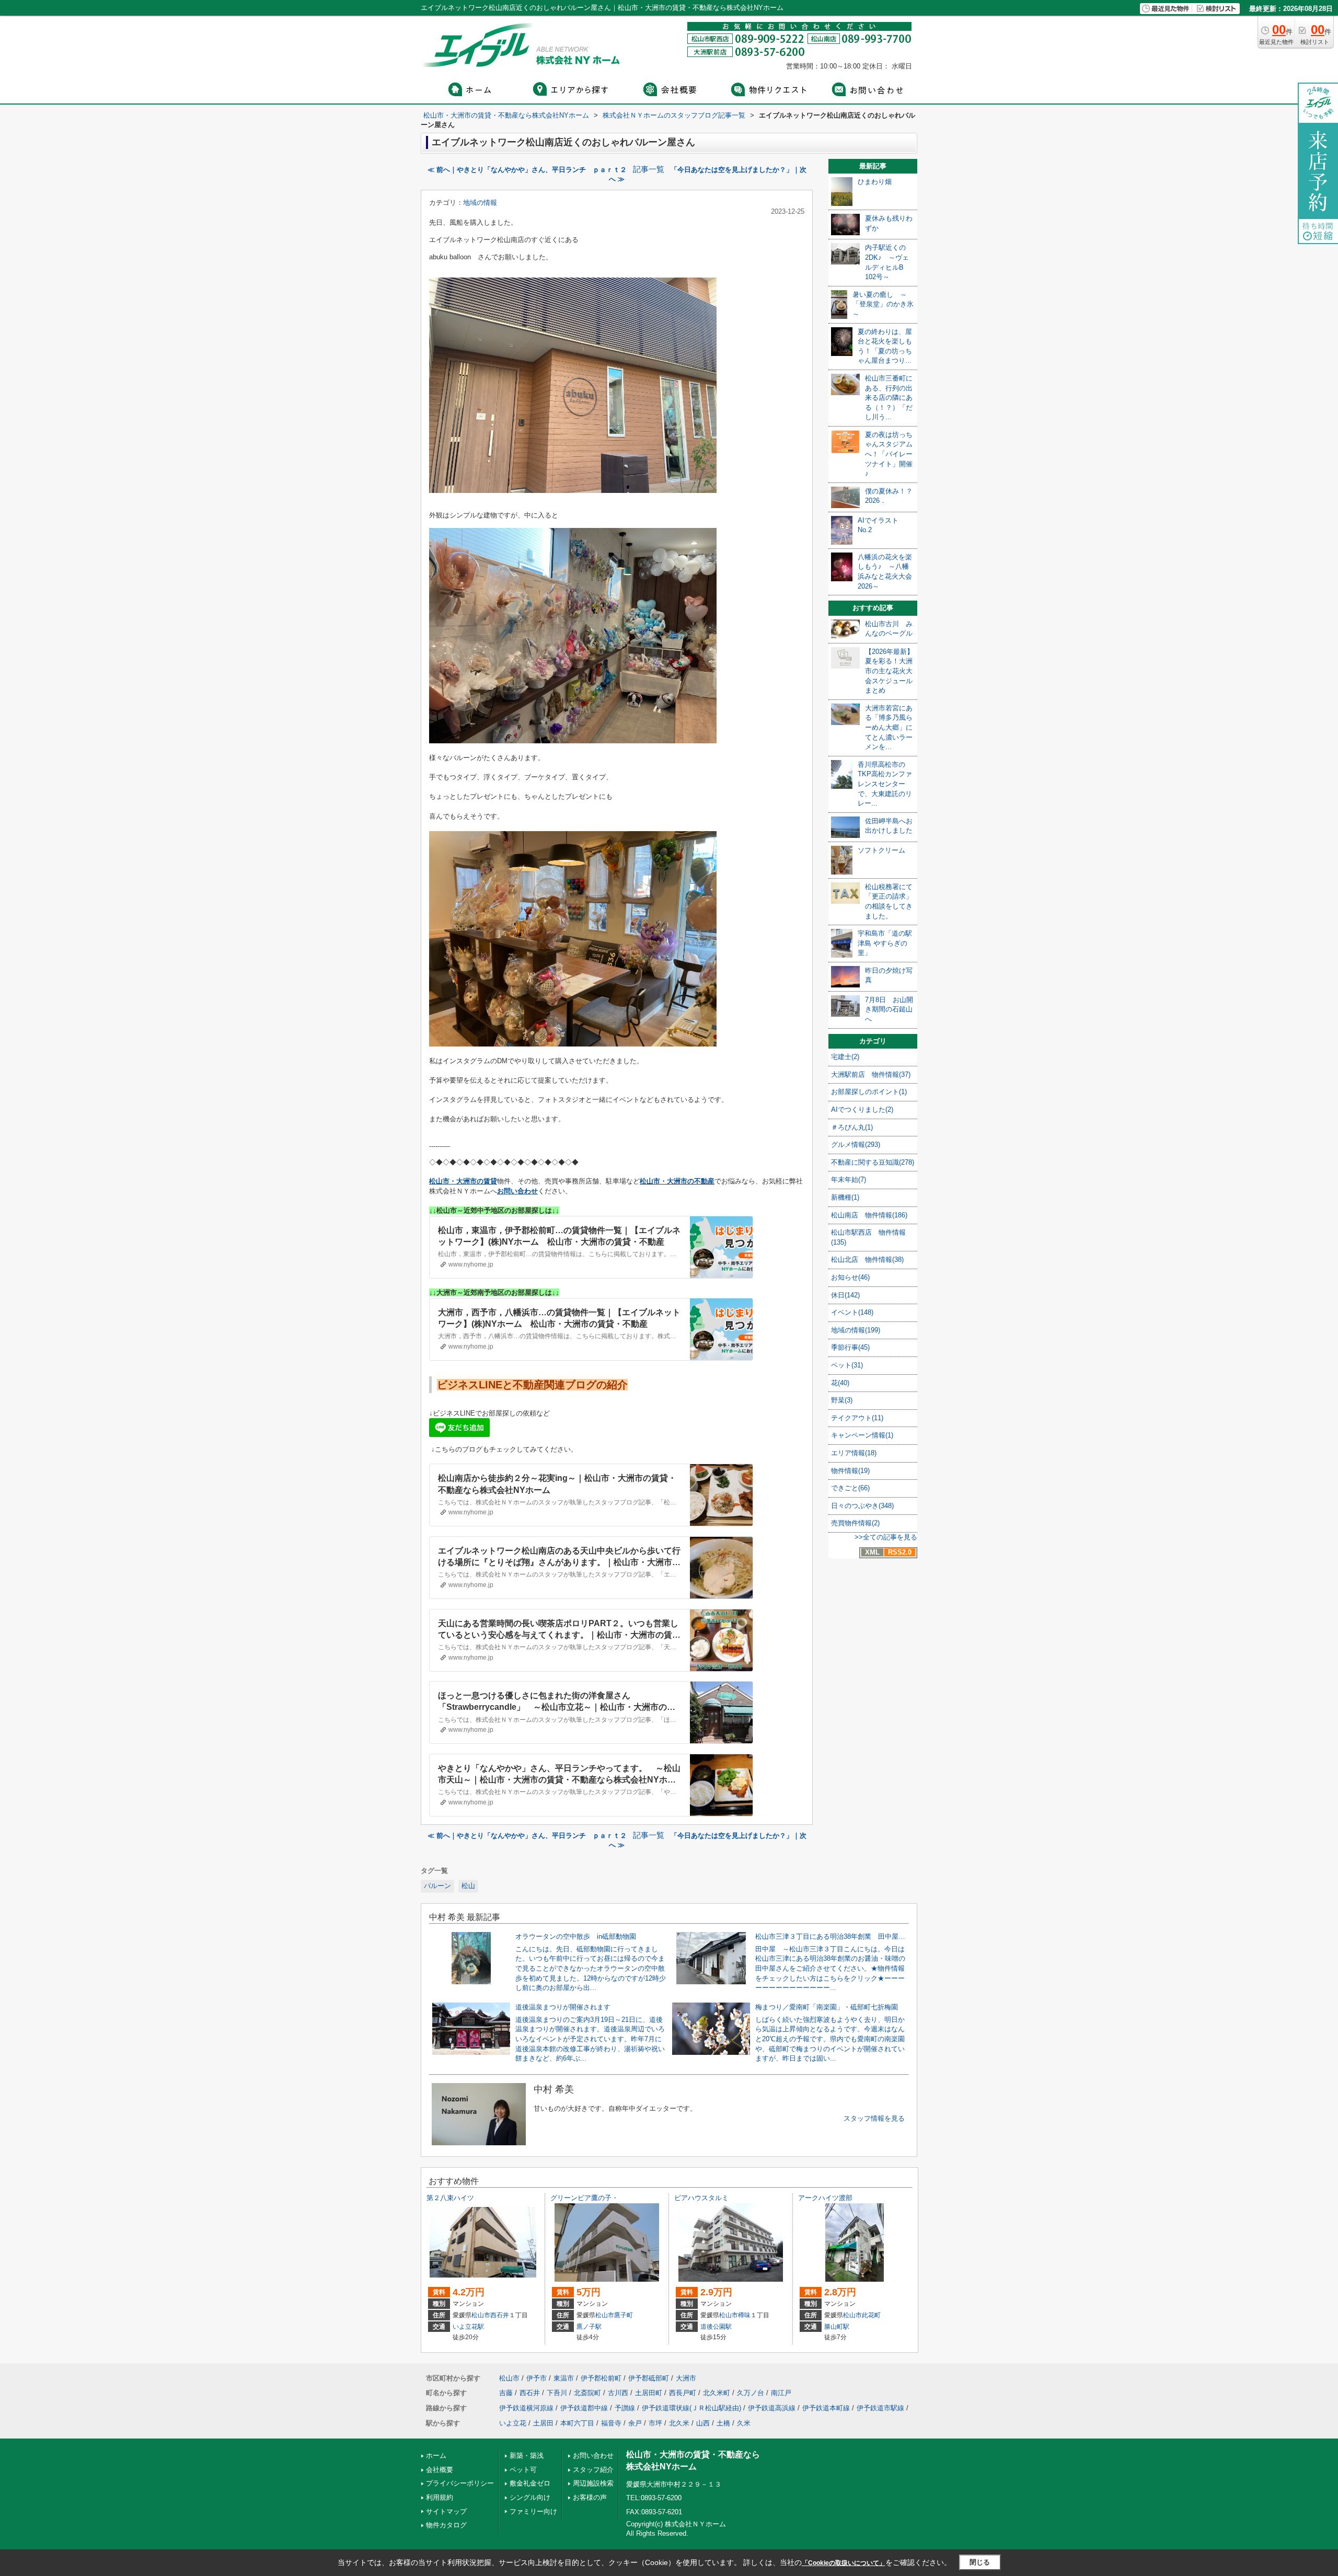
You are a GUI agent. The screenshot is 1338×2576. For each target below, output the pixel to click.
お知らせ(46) (850, 1277)
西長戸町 (683, 2393)
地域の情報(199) (856, 1330)
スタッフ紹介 (593, 2470)
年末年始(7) (849, 1180)
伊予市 (537, 2378)
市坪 (655, 2423)
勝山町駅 (837, 2327)
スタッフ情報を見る (874, 2118)
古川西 (618, 2393)
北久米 (679, 2423)
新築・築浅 (527, 2456)
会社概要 (440, 2470)
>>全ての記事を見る (886, 1537)
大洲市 (686, 2378)
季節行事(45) (850, 1347)
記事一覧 (649, 169)
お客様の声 (590, 2497)
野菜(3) (842, 1400)
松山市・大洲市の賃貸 (463, 1181)
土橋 (723, 2423)
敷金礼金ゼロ (530, 2483)
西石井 (500, 2315)
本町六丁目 (577, 2423)
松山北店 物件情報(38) (867, 1260)
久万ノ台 (751, 2393)
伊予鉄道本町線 (826, 2408)
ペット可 (523, 2470)
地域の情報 (480, 203)
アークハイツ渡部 (825, 2198)
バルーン (437, 1886)
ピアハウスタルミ (701, 2198)
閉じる (980, 2562)
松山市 (481, 2315)
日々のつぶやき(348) (862, 1506)
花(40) (840, 1383)
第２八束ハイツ (450, 2198)
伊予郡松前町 (601, 2378)
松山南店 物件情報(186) (869, 1215)
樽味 (744, 2315)
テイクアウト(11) (857, 1418)
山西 (703, 2423)
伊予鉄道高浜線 (772, 2408)
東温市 (564, 2378)
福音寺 (611, 2423)
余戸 (635, 2423)
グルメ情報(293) (856, 1145)
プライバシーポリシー (460, 2483)
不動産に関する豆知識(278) (873, 1162)
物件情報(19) (850, 1471)
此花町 (871, 2315)
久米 (744, 2423)
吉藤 (506, 2393)
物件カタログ (446, 2525)
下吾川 (557, 2393)
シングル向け (530, 2497)
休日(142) (845, 1295)
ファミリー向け (533, 2511)
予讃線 (625, 2408)
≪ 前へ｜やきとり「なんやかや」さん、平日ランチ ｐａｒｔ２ (527, 170)
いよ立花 (513, 2423)
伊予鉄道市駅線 (880, 2408)
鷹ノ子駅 (589, 2327)
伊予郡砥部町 (649, 2378)
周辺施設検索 (593, 2483)
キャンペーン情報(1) (862, 1435)
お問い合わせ (517, 1191)
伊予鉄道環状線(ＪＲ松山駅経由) (691, 2408)
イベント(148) (852, 1312)
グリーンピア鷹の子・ (584, 2198)
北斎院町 (587, 2393)
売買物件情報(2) (855, 1523)
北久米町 (717, 2393)
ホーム (436, 2456)
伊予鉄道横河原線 (526, 2408)
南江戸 (781, 2393)
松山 (468, 1886)
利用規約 (440, 2497)
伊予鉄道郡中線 (584, 2408)
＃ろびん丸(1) (852, 1127)
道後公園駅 (716, 2327)
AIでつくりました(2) (862, 1109)
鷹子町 (624, 2315)
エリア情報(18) (854, 1453)
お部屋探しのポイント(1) (869, 1092)
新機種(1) (845, 1197)
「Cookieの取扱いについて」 (844, 2563)
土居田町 (649, 2393)
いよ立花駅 (468, 2327)
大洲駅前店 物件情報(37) (871, 1074)
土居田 (543, 2423)
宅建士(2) (845, 1057)
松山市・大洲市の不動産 (677, 1181)
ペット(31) (847, 1365)
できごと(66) (850, 1488)
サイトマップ (446, 2511)
